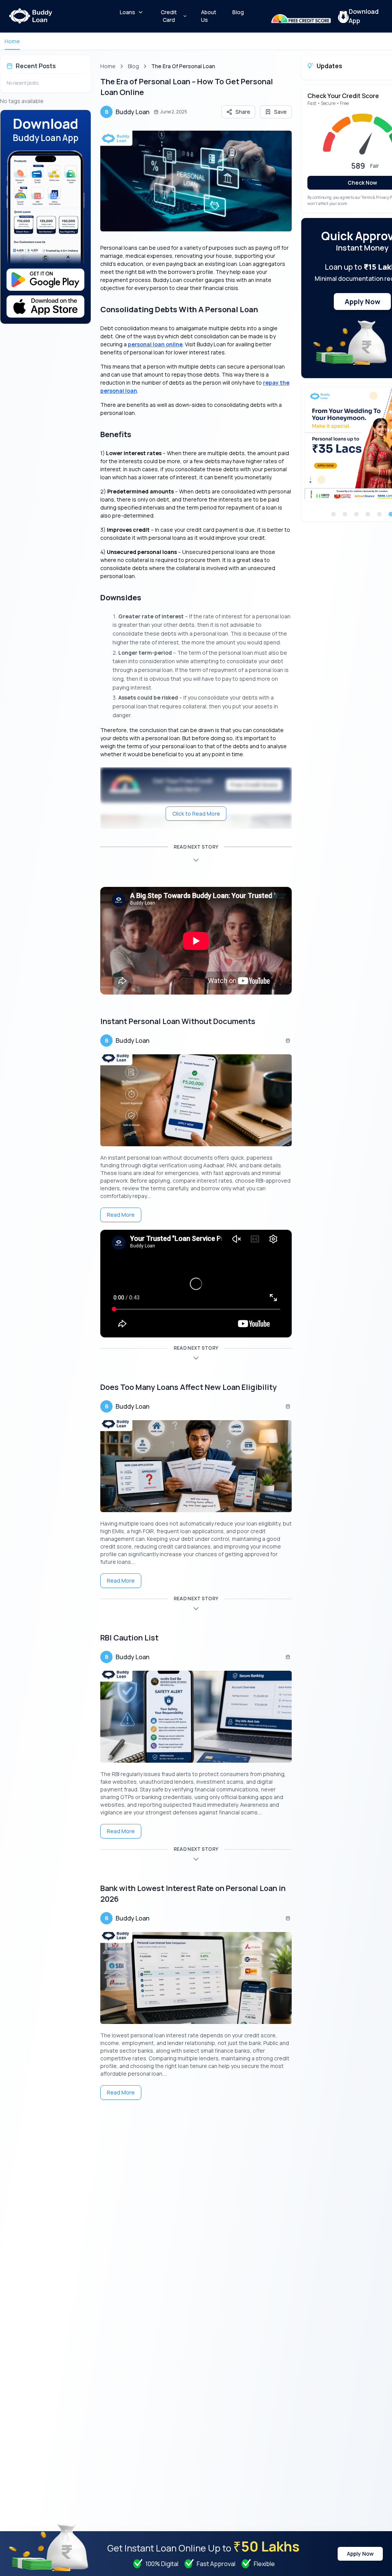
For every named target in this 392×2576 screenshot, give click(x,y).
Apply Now (362, 302)
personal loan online (155, 344)
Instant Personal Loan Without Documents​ (178, 1021)
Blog (133, 66)
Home (12, 41)
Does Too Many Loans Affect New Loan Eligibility (189, 1387)
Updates (329, 66)
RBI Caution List (129, 1638)
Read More (121, 1215)
